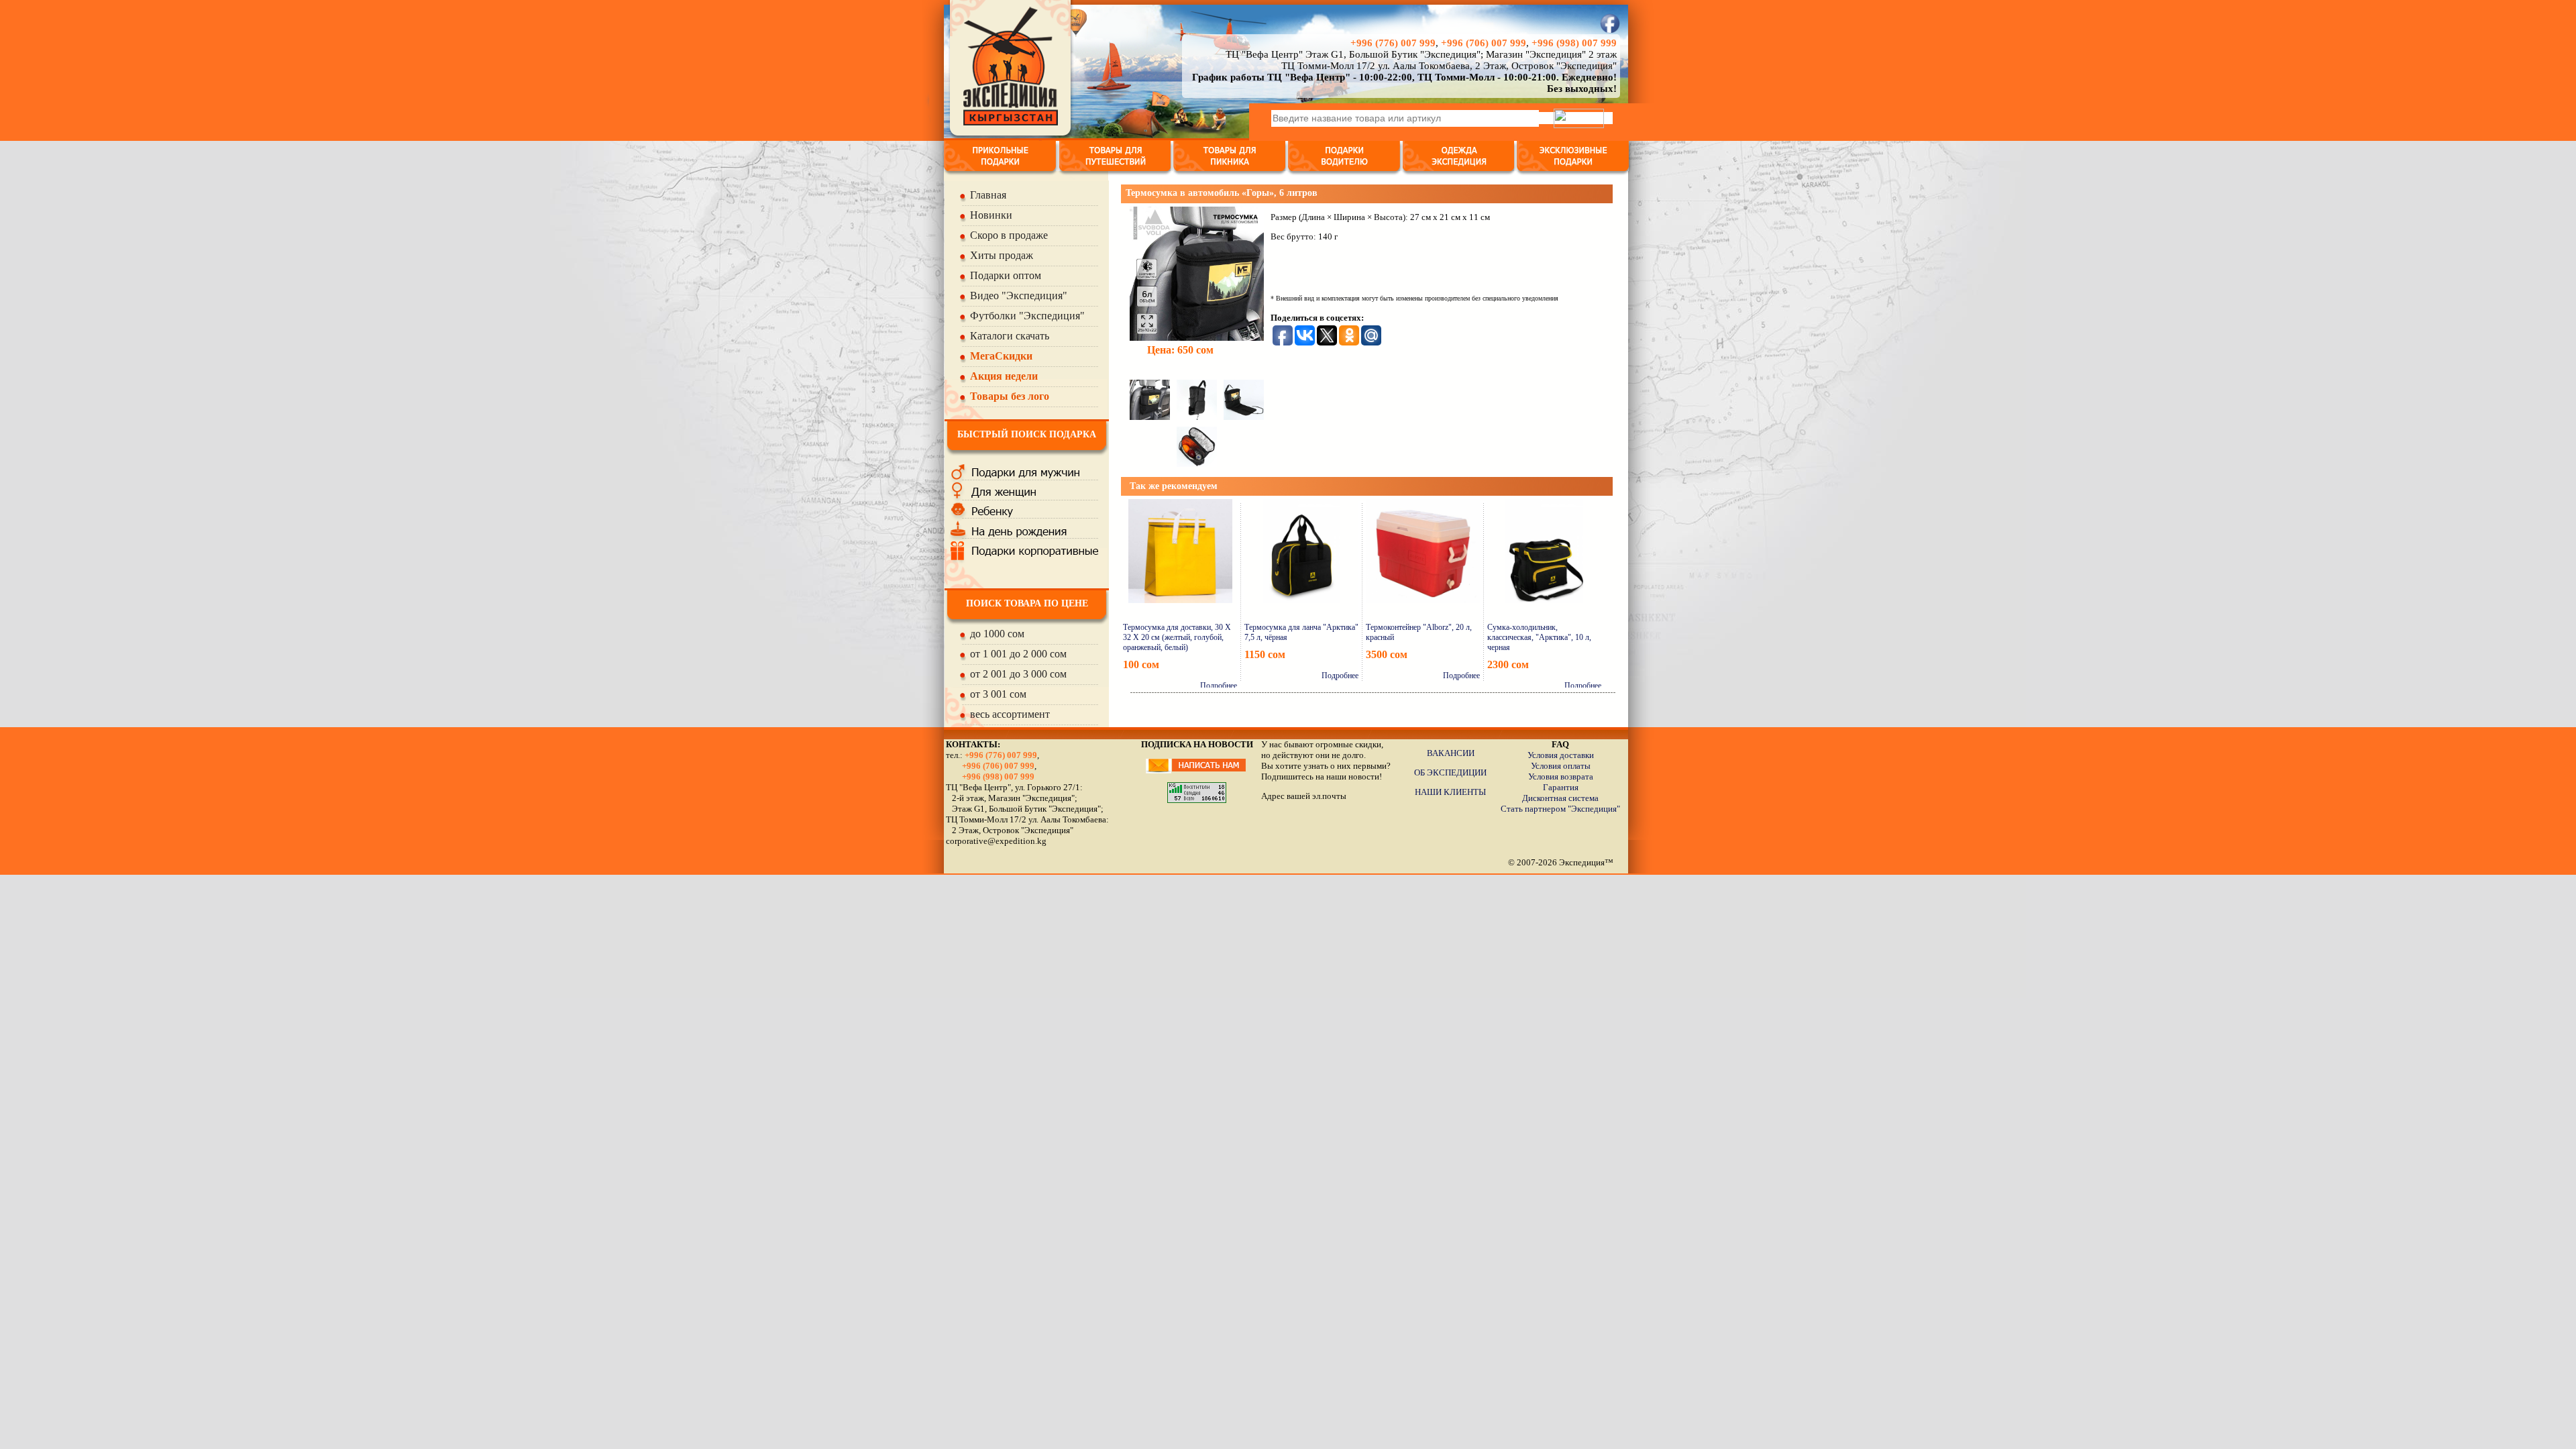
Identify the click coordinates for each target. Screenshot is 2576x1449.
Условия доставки (1561, 755)
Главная (988, 195)
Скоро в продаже (1009, 235)
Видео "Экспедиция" (1019, 296)
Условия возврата (1561, 776)
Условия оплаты (1561, 766)
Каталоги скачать (1010, 336)
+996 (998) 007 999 (1574, 43)
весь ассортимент (1010, 714)
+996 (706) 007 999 (1484, 43)
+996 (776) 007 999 (1393, 43)
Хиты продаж (1002, 255)
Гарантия (1561, 787)
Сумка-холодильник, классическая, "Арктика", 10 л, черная (1539, 637)
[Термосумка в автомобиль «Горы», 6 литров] (1197, 271)
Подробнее (1219, 686)
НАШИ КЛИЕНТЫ (1450, 792)
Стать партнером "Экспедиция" (1560, 809)
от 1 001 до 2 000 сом (1018, 654)
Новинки (991, 215)
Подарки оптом (1006, 275)
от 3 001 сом (998, 694)
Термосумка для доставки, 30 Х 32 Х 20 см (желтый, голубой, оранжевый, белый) (1177, 637)
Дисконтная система (1560, 798)
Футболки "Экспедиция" (1027, 316)
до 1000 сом (997, 634)
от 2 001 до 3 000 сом (1018, 674)
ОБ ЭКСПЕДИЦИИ (1450, 772)
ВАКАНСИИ (1451, 753)
